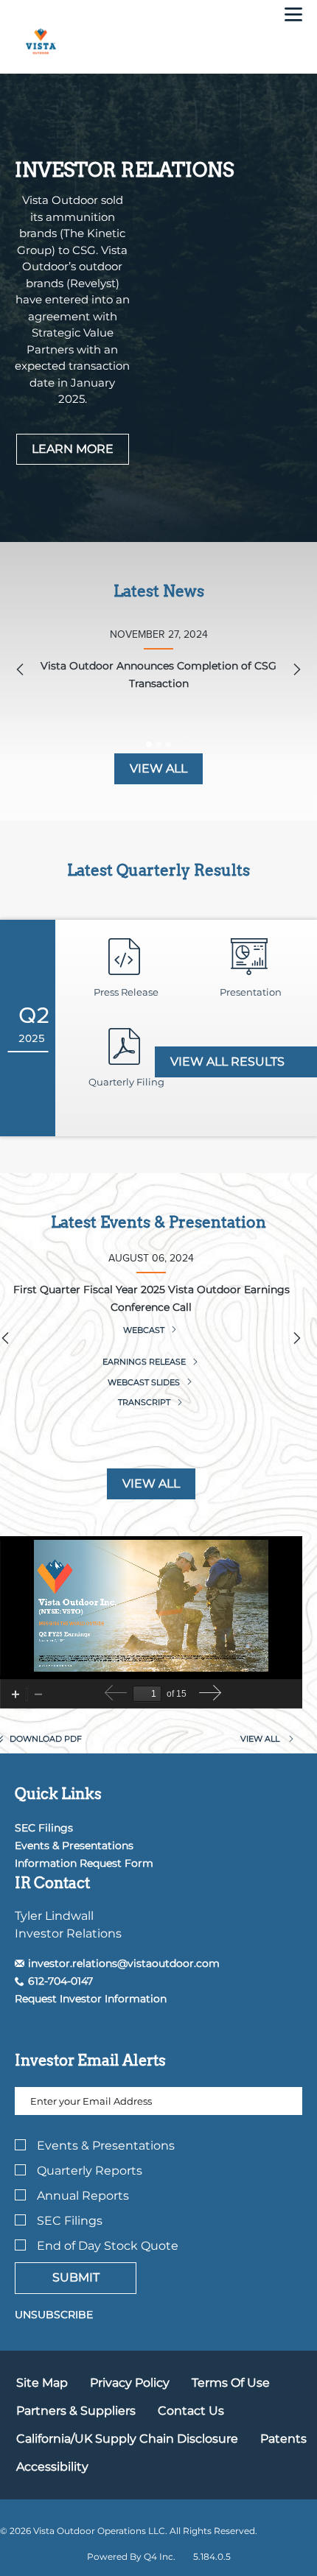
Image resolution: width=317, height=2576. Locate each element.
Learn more (73, 449)
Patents (283, 2439)
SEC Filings (44, 1828)
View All (151, 1484)
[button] (117, 1963)
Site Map (42, 2383)
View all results (229, 1062)
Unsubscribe (54, 2315)
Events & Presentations (74, 1845)
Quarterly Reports (90, 2171)
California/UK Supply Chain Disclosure (127, 2439)
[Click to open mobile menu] (293, 16)
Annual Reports (83, 2196)
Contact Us (191, 2411)
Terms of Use (231, 2383)
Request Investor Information (91, 1999)
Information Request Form (84, 1863)
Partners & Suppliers (76, 2411)
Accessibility (52, 2467)
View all (158, 768)
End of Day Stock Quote (108, 2246)
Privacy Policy (130, 2383)
